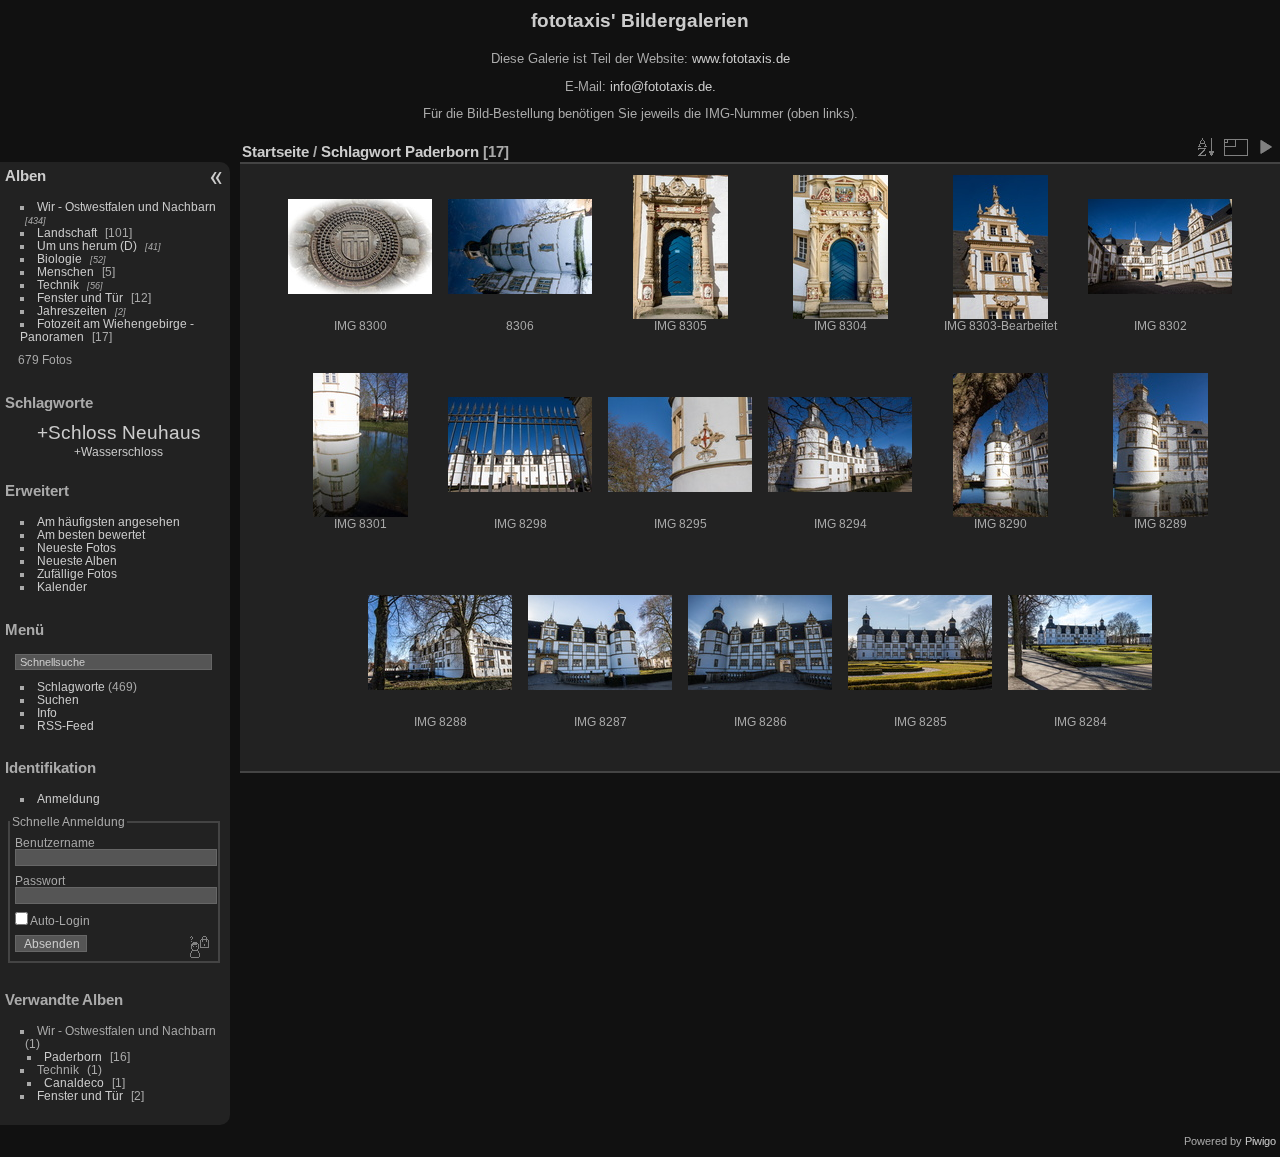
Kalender (62, 586)
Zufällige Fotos (77, 573)
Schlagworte (71, 686)
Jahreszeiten (72, 310)
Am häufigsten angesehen (108, 521)
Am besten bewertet (91, 534)
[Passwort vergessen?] (198, 948)
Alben (25, 175)
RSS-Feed (65, 725)
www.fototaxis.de (741, 58)
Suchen (58, 699)
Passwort (40, 880)
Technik (58, 284)
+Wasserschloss (118, 452)
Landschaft (67, 232)
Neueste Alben (77, 560)
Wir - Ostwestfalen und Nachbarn (126, 206)
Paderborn (73, 1056)
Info (47, 712)
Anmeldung (68, 798)
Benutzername (55, 842)
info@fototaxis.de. (663, 86)
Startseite (275, 151)
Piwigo (1260, 1141)
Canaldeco (74, 1082)
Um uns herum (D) (87, 245)
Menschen (65, 271)
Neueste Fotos (76, 547)
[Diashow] (1265, 147)
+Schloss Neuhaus (119, 432)
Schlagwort (361, 151)
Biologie (59, 258)
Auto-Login (59, 920)
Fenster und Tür (80, 297)
